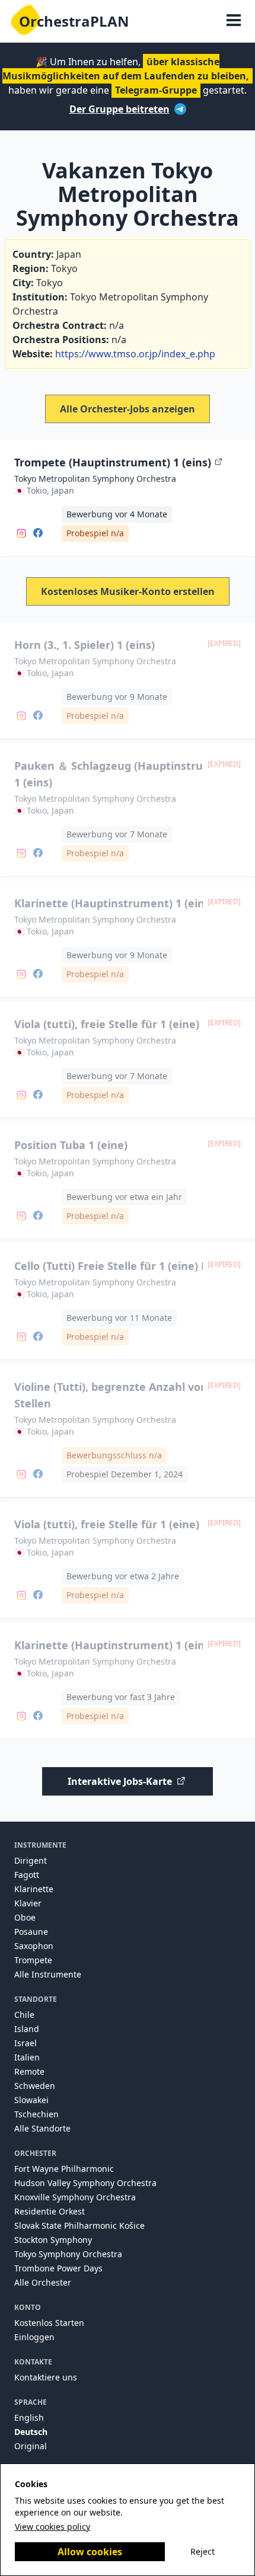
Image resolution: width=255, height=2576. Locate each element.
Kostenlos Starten (49, 2323)
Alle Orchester (43, 2282)
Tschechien (36, 2114)
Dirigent (31, 1860)
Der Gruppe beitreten (119, 109)
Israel (26, 2043)
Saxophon (34, 1946)
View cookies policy (52, 2527)
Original (31, 2446)
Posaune (31, 1932)
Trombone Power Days (58, 2268)
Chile (24, 2015)
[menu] (234, 21)
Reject (203, 2551)
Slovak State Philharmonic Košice (79, 2225)
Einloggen (34, 2337)
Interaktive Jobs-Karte (120, 1781)
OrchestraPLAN (74, 21)
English (29, 2417)
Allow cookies (90, 2552)
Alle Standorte (42, 2128)
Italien (27, 2057)
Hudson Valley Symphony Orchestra (85, 2183)
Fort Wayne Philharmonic (64, 2169)
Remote (29, 2071)
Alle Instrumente (48, 1974)
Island (27, 2029)
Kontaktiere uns (46, 2377)
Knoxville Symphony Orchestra (75, 2197)
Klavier (28, 1903)
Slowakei (31, 2100)
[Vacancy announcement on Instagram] (21, 532)
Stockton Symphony (53, 2240)
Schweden (35, 2086)
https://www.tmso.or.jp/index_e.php (135, 354)
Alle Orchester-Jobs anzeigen (128, 409)
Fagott (27, 1875)
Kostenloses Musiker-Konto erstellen (128, 591)
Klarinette (34, 1889)
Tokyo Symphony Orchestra (68, 2254)
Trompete (33, 1960)
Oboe (25, 1917)
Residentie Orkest (50, 2211)
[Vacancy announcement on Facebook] (38, 532)
